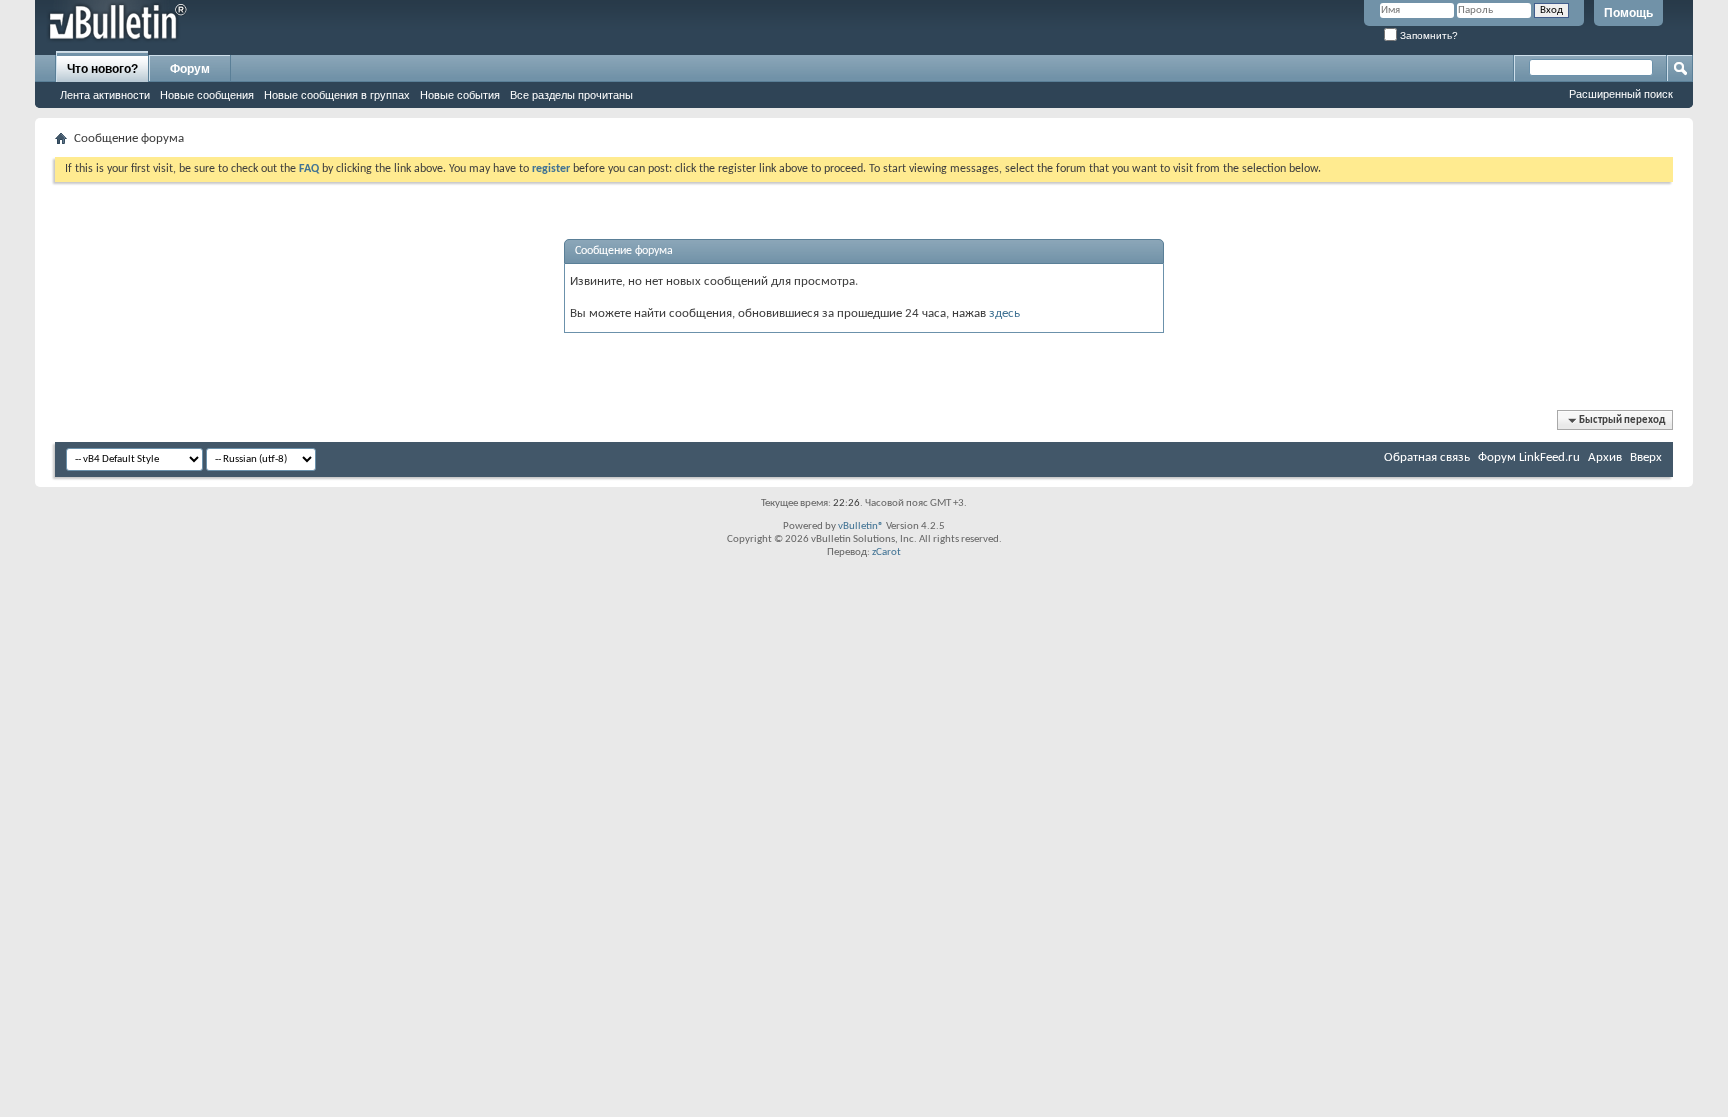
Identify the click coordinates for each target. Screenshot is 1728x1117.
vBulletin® (861, 526)
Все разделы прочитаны (571, 95)
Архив (1605, 457)
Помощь (1628, 13)
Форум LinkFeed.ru (1529, 457)
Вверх (1646, 457)
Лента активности (105, 95)
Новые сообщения (207, 95)
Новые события (460, 95)
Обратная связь (1427, 457)
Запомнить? (1427, 35)
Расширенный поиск (1621, 94)
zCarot (886, 552)
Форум (190, 69)
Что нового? (102, 69)
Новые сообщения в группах (337, 95)
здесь (1004, 313)
